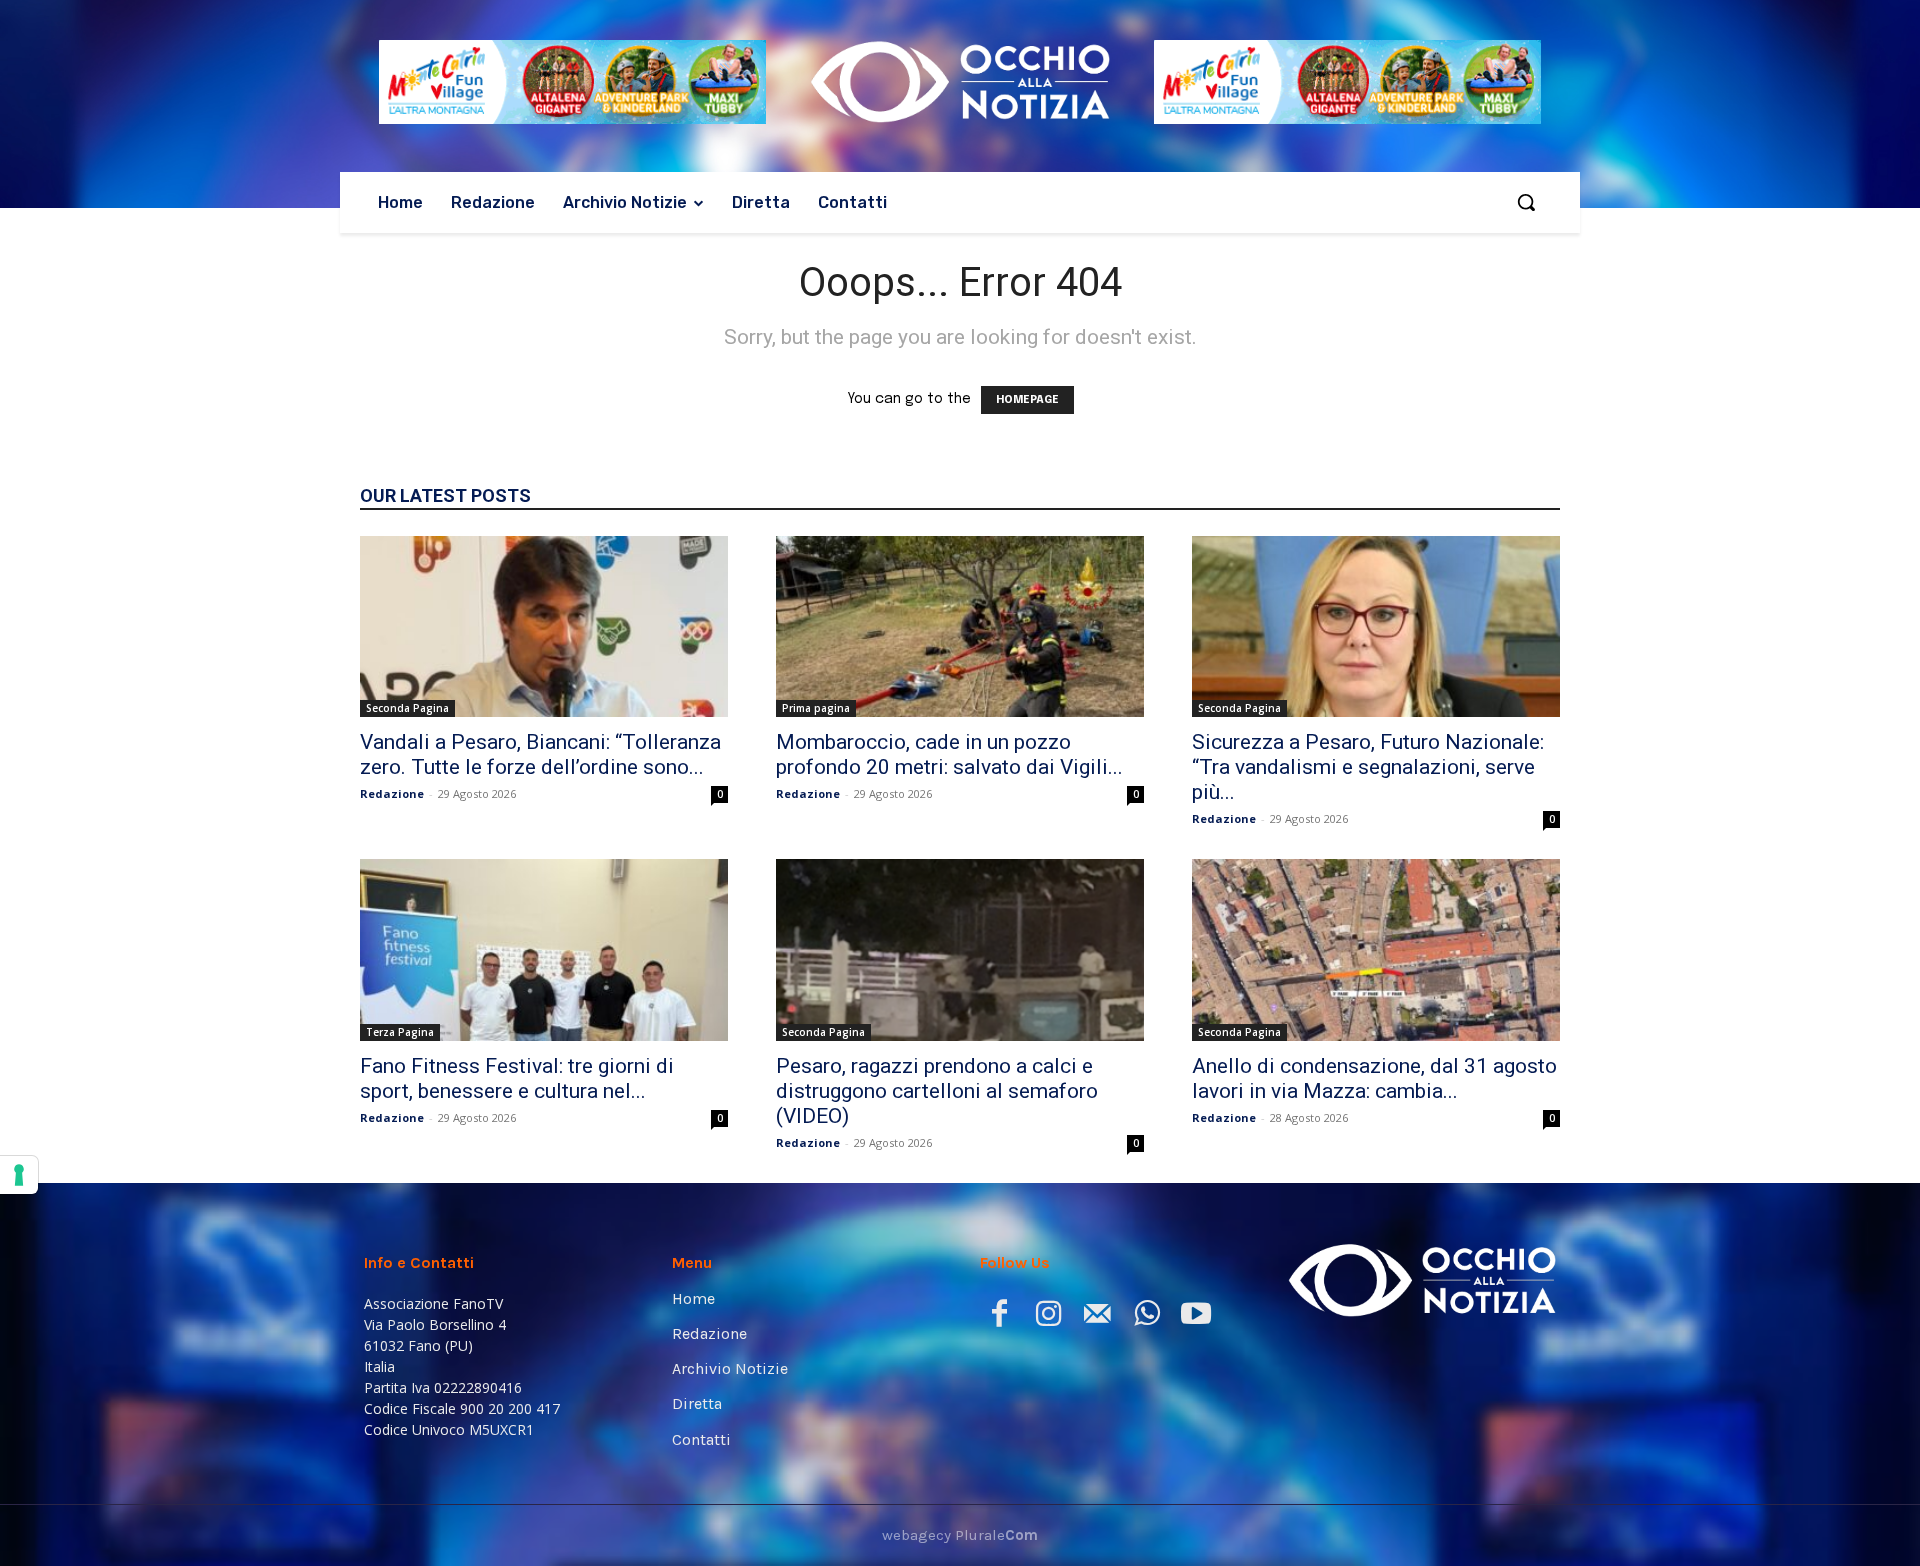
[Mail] (1097, 1317)
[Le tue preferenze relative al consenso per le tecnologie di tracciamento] (19, 1175)
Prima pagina (816, 708)
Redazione (392, 793)
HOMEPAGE (1027, 400)
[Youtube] (1195, 1317)
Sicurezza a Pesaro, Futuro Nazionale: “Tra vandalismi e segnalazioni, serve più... (1368, 767)
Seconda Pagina (407, 708)
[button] (1526, 202)
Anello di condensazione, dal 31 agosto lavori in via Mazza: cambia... (1374, 1078)
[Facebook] (999, 1317)
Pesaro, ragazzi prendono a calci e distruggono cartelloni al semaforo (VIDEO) (937, 1091)
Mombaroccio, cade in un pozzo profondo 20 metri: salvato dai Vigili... (949, 754)
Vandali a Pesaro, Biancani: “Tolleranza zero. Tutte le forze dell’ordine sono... (540, 754)
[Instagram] (1048, 1317)
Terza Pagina (400, 1032)
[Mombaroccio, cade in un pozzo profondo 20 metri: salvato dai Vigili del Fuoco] (960, 627)
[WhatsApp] (1146, 1317)
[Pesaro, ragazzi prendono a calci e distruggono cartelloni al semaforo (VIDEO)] (960, 950)
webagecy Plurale (960, 1535)
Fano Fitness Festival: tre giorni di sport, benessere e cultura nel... (517, 1078)
